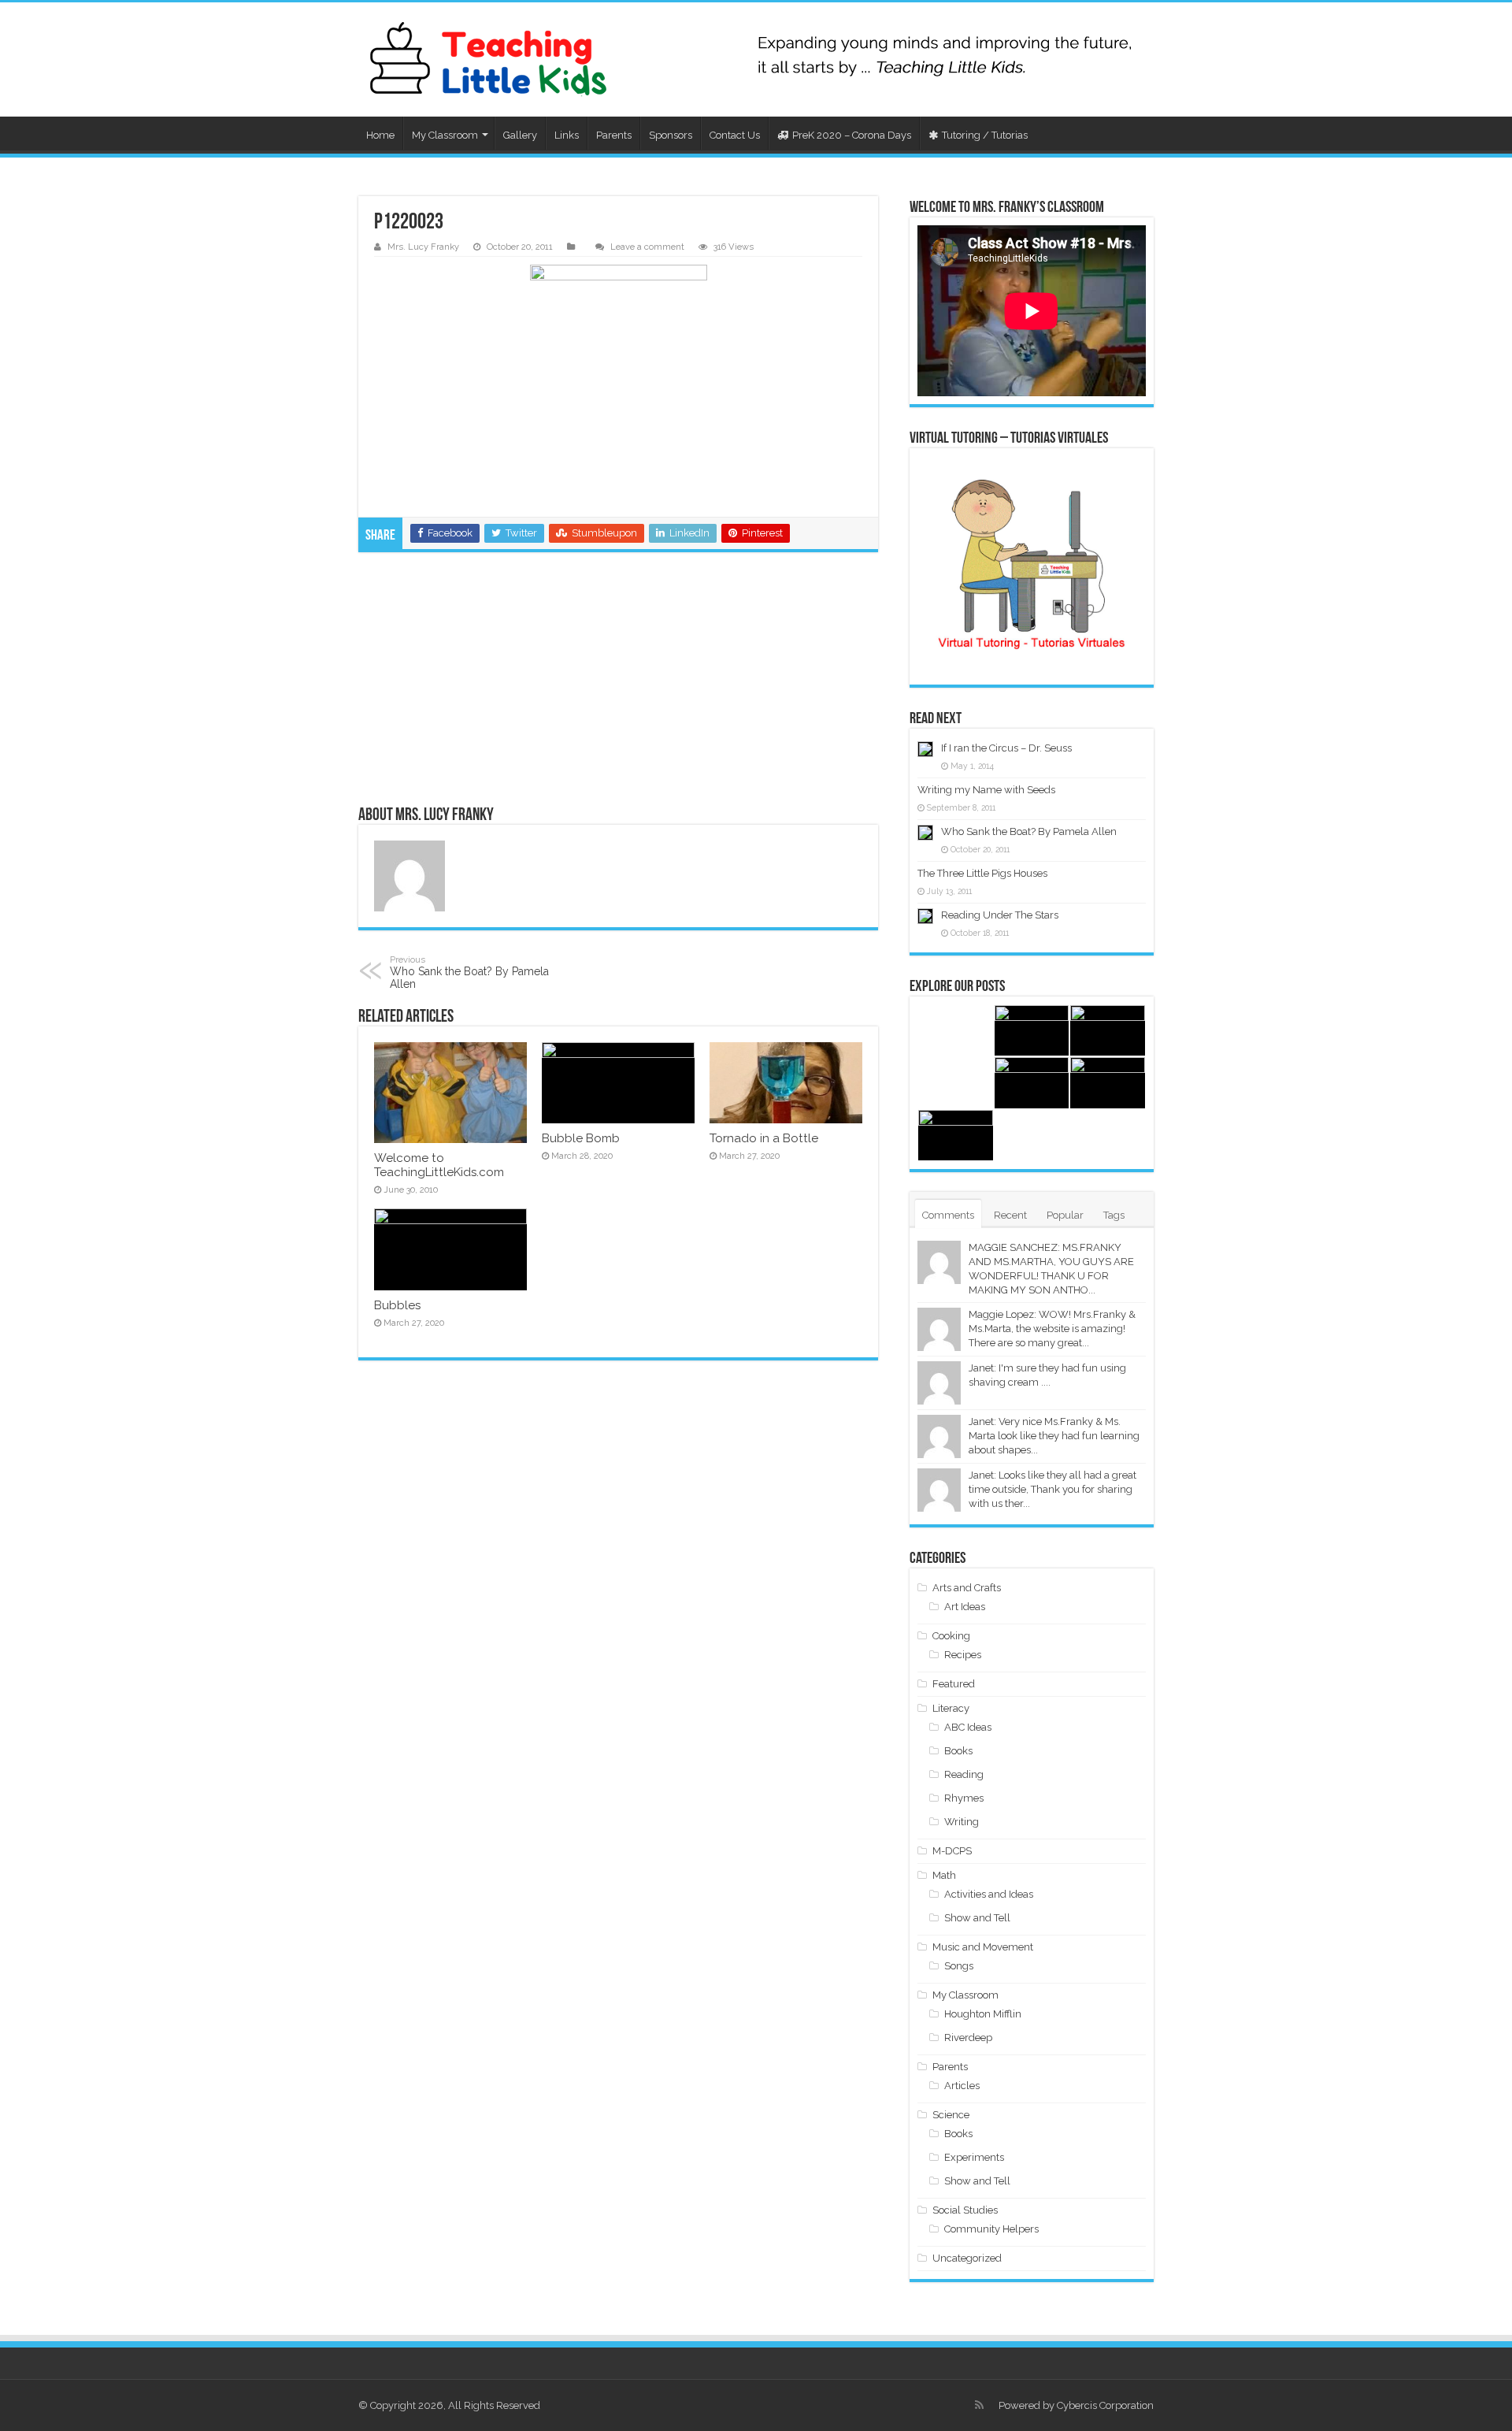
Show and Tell (977, 1918)
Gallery (520, 135)
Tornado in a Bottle (764, 1138)
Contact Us (735, 135)
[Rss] (979, 2405)
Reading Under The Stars (1000, 915)
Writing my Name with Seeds (986, 790)
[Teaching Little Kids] (488, 59)
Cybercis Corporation (1105, 2405)
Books (958, 1751)
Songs (959, 1966)
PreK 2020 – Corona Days (852, 135)
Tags (1114, 1215)
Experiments (974, 2157)
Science (951, 2115)
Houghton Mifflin (983, 2014)
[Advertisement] (618, 678)
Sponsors (671, 135)
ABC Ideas (968, 1727)
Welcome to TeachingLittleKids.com (439, 1165)
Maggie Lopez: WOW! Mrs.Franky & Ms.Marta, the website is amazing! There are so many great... (1052, 1329)
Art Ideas (965, 1607)
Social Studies (965, 2210)
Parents (614, 135)
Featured (954, 1684)
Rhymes (964, 1798)
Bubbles (397, 1305)
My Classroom (445, 135)
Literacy (951, 1708)
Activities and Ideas (989, 1894)
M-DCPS (952, 1851)
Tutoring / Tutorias (985, 135)
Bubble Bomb (581, 1138)
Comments (948, 1215)
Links (567, 135)
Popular (1065, 1215)
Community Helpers (991, 2229)
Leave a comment (647, 247)
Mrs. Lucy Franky (423, 247)
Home (380, 135)
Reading (964, 1774)
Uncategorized (967, 2258)
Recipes (963, 1655)
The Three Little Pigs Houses (982, 873)
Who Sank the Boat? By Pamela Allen (469, 972)
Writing (962, 1822)
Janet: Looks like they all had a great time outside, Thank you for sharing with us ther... (1052, 1489)
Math (944, 1875)
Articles (962, 2086)
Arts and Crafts (967, 1588)
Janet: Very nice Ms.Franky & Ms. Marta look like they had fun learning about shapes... (1054, 1436)
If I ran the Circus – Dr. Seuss (1006, 748)
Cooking (951, 1636)
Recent (1010, 1215)
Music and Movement (983, 1947)
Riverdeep (968, 2038)
